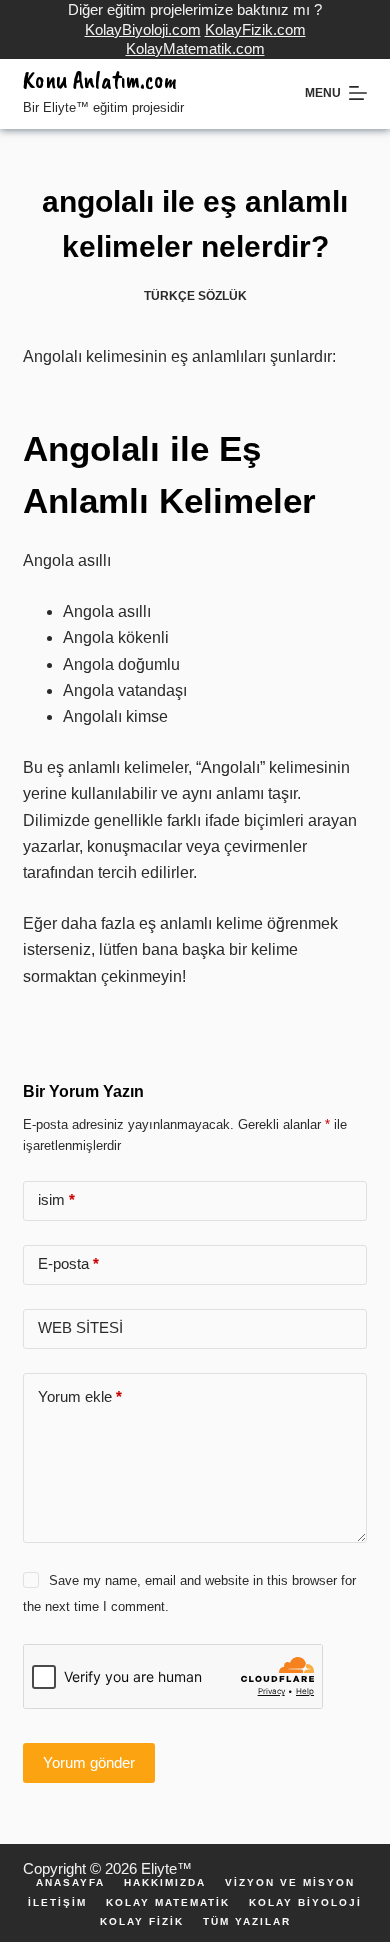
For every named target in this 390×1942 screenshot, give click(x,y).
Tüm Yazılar (247, 1922)
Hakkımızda (165, 1883)
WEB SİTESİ (80, 1327)
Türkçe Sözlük (195, 296)
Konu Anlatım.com (100, 80)
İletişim (57, 1903)
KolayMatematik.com (195, 48)
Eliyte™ (166, 1868)
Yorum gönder (89, 1762)
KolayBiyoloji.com (143, 29)
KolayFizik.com (255, 29)
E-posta (68, 1263)
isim (56, 1199)
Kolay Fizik (142, 1922)
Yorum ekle (80, 1396)
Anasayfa (70, 1883)
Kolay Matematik (168, 1903)
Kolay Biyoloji (305, 1903)
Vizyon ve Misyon (290, 1883)
